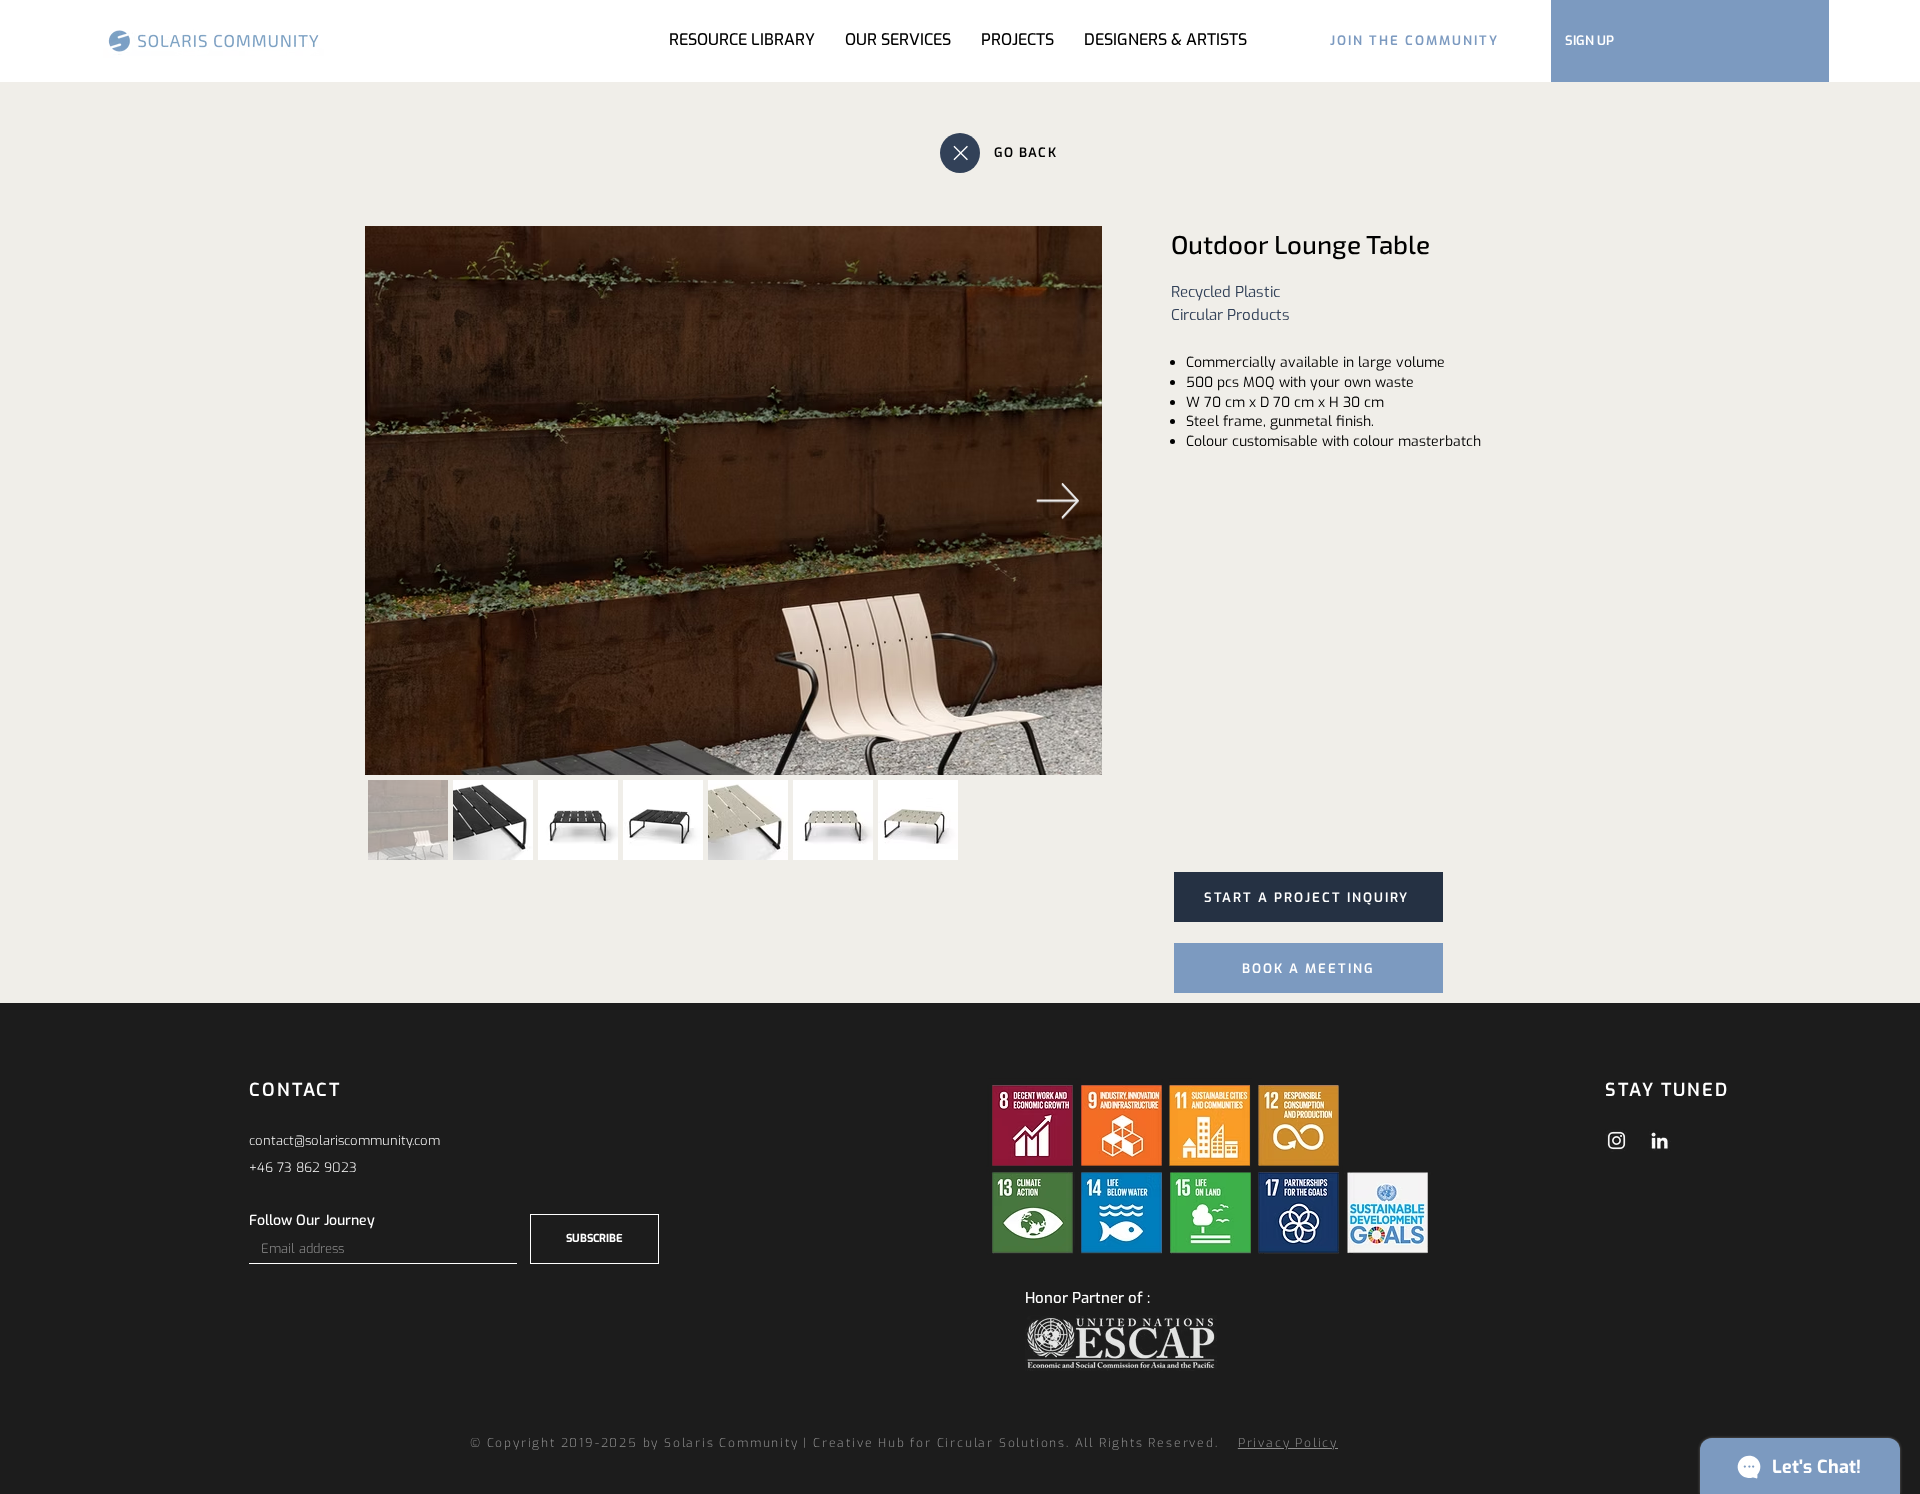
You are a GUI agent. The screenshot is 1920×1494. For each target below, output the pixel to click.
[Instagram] (1616, 1140)
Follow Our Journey (312, 1221)
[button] (1017, 40)
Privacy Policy (1288, 1443)
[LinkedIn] (1659, 1140)
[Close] (960, 153)
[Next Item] (1057, 500)
